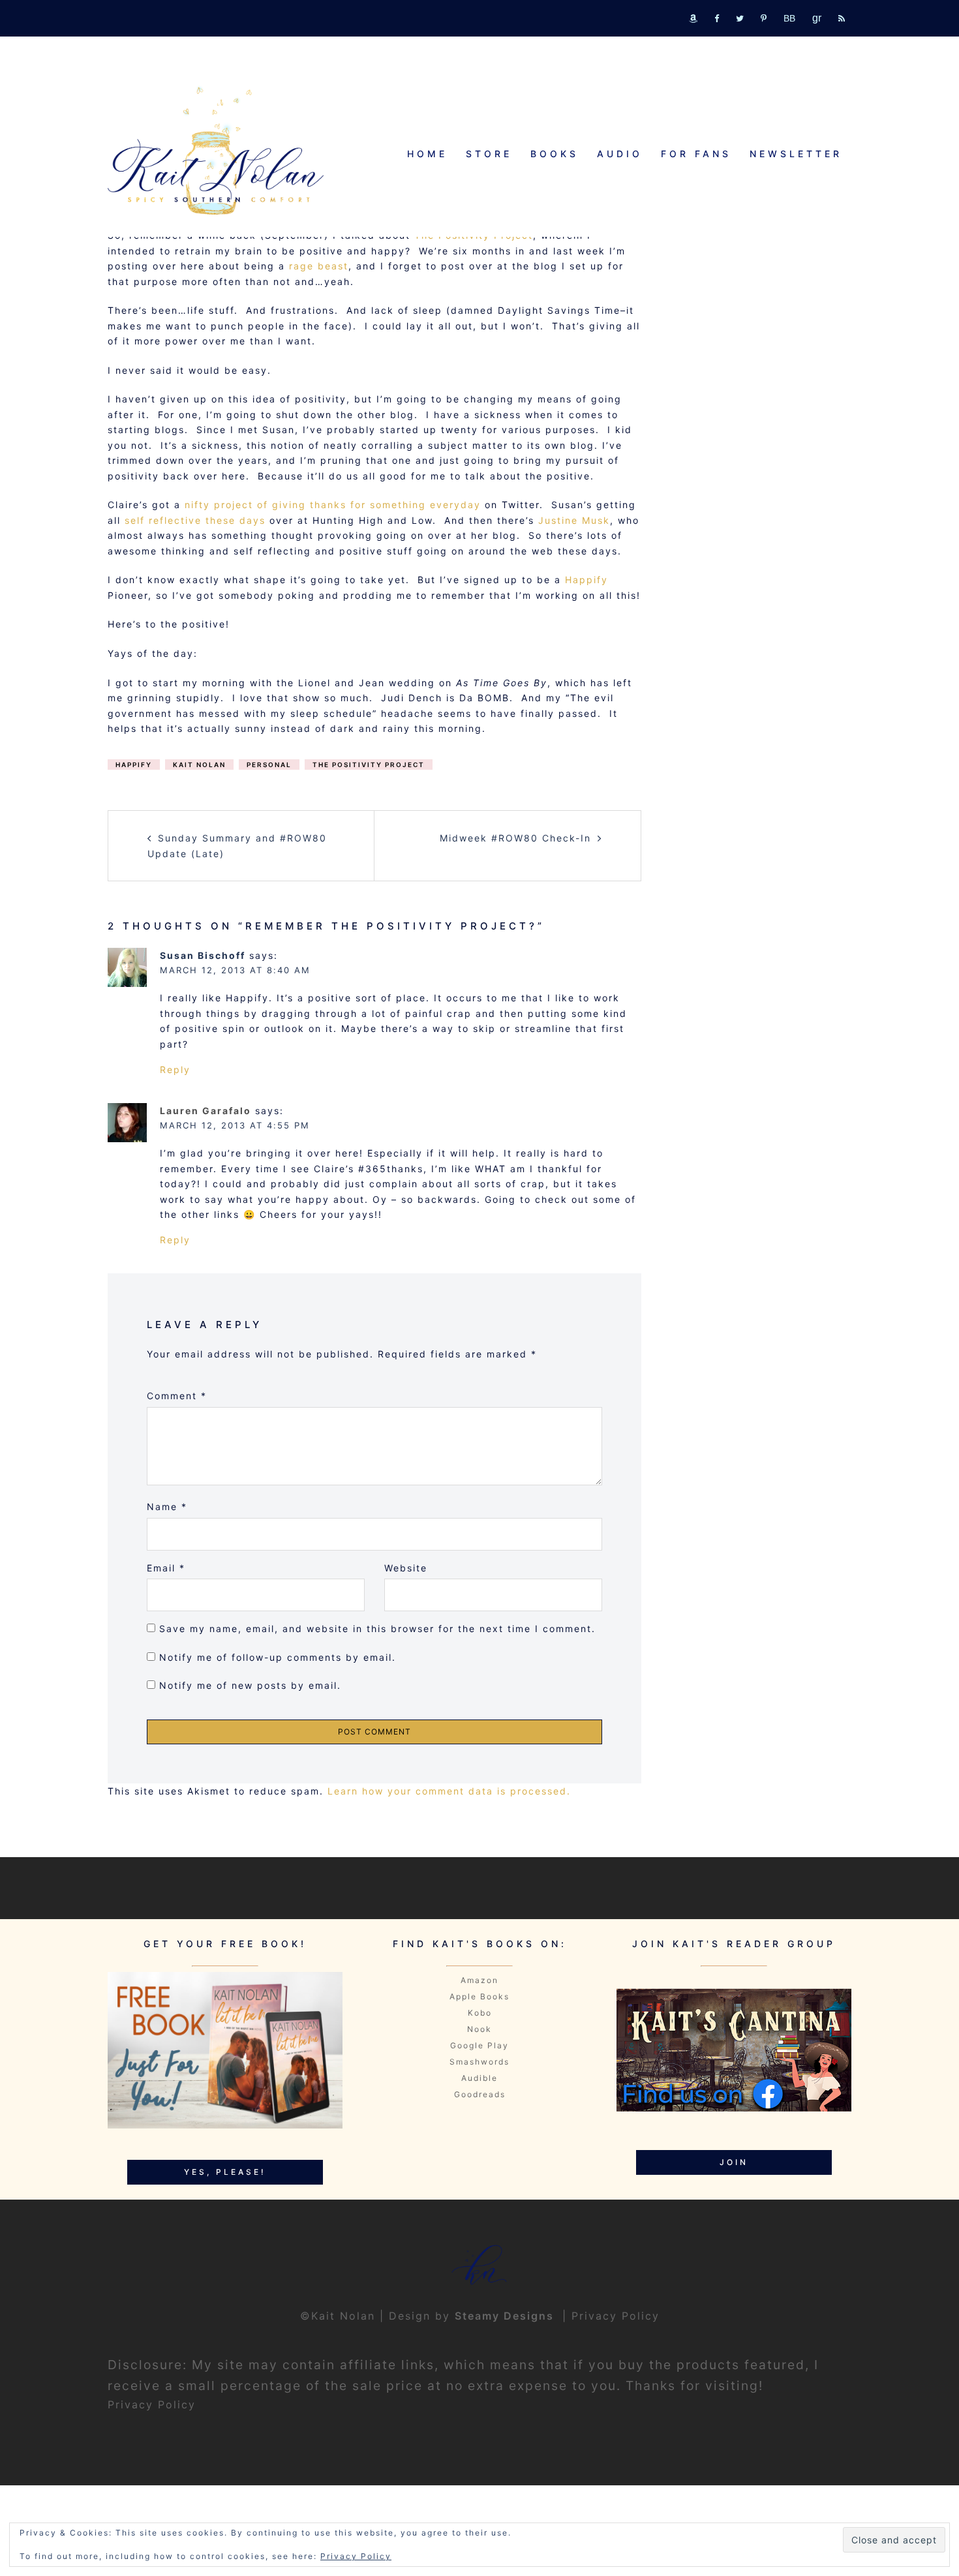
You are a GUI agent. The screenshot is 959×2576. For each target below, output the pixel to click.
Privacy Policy (616, 2316)
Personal (269, 765)
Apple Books (479, 1996)
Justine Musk (574, 520)
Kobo (480, 2013)
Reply (175, 1069)
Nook (479, 2029)
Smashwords (479, 2062)
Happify (586, 580)
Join (734, 2162)
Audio (620, 154)
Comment (177, 1396)
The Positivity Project (369, 765)
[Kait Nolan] (216, 150)
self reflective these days (195, 520)
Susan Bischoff (203, 955)
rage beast (319, 266)
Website (406, 1568)
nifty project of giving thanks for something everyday (335, 505)
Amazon (479, 1980)
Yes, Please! (225, 2172)
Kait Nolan (199, 765)
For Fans (696, 154)
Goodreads (480, 2094)
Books (555, 154)
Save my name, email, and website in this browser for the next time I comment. (377, 1629)
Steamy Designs (506, 2316)
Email (166, 1568)
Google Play (479, 2045)
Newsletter (796, 154)
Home (427, 154)
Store (489, 154)
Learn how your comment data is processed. (449, 1791)
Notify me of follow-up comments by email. (278, 1657)
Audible (479, 2078)
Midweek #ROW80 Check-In (515, 838)
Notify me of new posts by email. (250, 1685)
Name (167, 1507)
